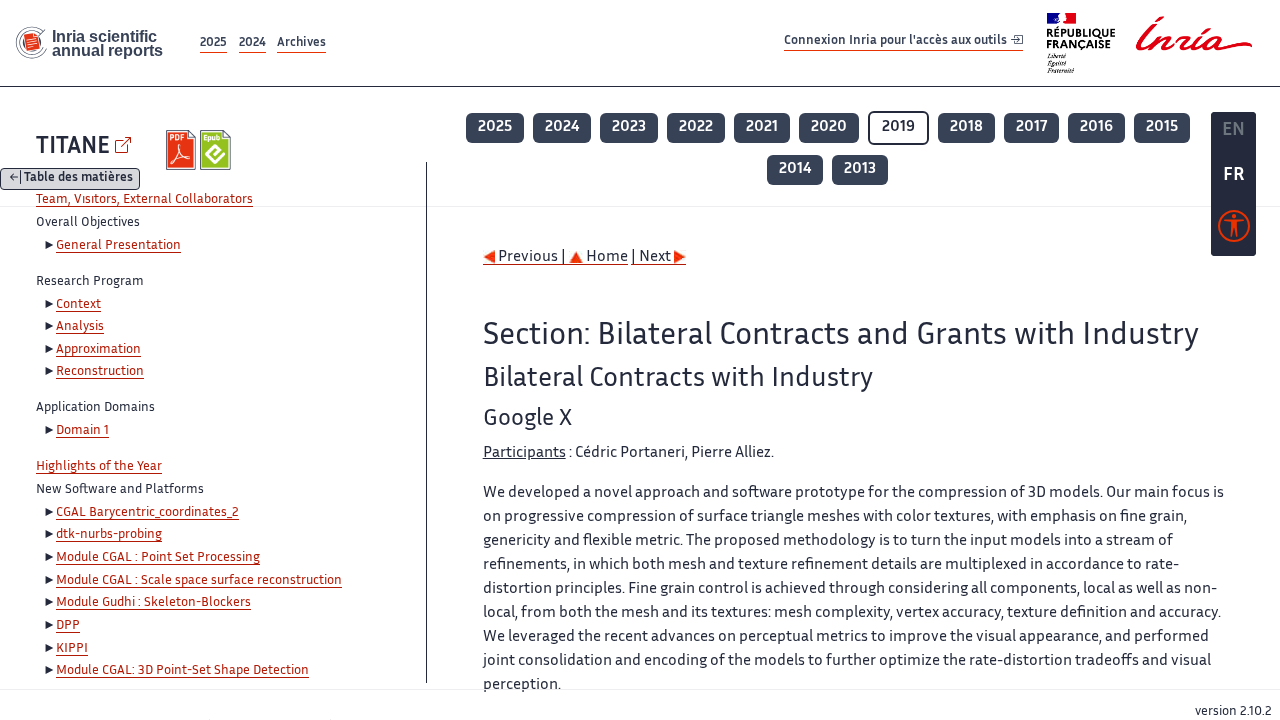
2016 (1096, 127)
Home (605, 257)
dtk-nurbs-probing (109, 535)
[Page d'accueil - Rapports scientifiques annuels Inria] (98, 43)
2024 (252, 43)
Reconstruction (100, 372)
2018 (966, 127)
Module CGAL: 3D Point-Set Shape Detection (182, 671)
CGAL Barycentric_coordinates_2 (147, 513)
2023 (629, 127)
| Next (652, 257)
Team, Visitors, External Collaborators (144, 200)
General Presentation (118, 246)
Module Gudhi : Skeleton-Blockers (153, 603)
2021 (762, 127)
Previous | (532, 257)
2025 (213, 43)
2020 (829, 127)
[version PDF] (183, 150)
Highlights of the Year (99, 467)
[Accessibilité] (1234, 231)
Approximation (98, 350)
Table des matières (78, 179)
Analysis (80, 327)
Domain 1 (82, 431)
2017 (1031, 127)
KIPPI (72, 649)
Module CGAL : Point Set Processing (158, 558)
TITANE (73, 147)
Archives (301, 43)
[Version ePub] (217, 150)
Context (78, 305)
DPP (68, 626)
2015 (1162, 127)
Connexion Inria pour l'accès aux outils (897, 42)
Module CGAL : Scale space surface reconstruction (199, 581)
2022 (696, 127)
